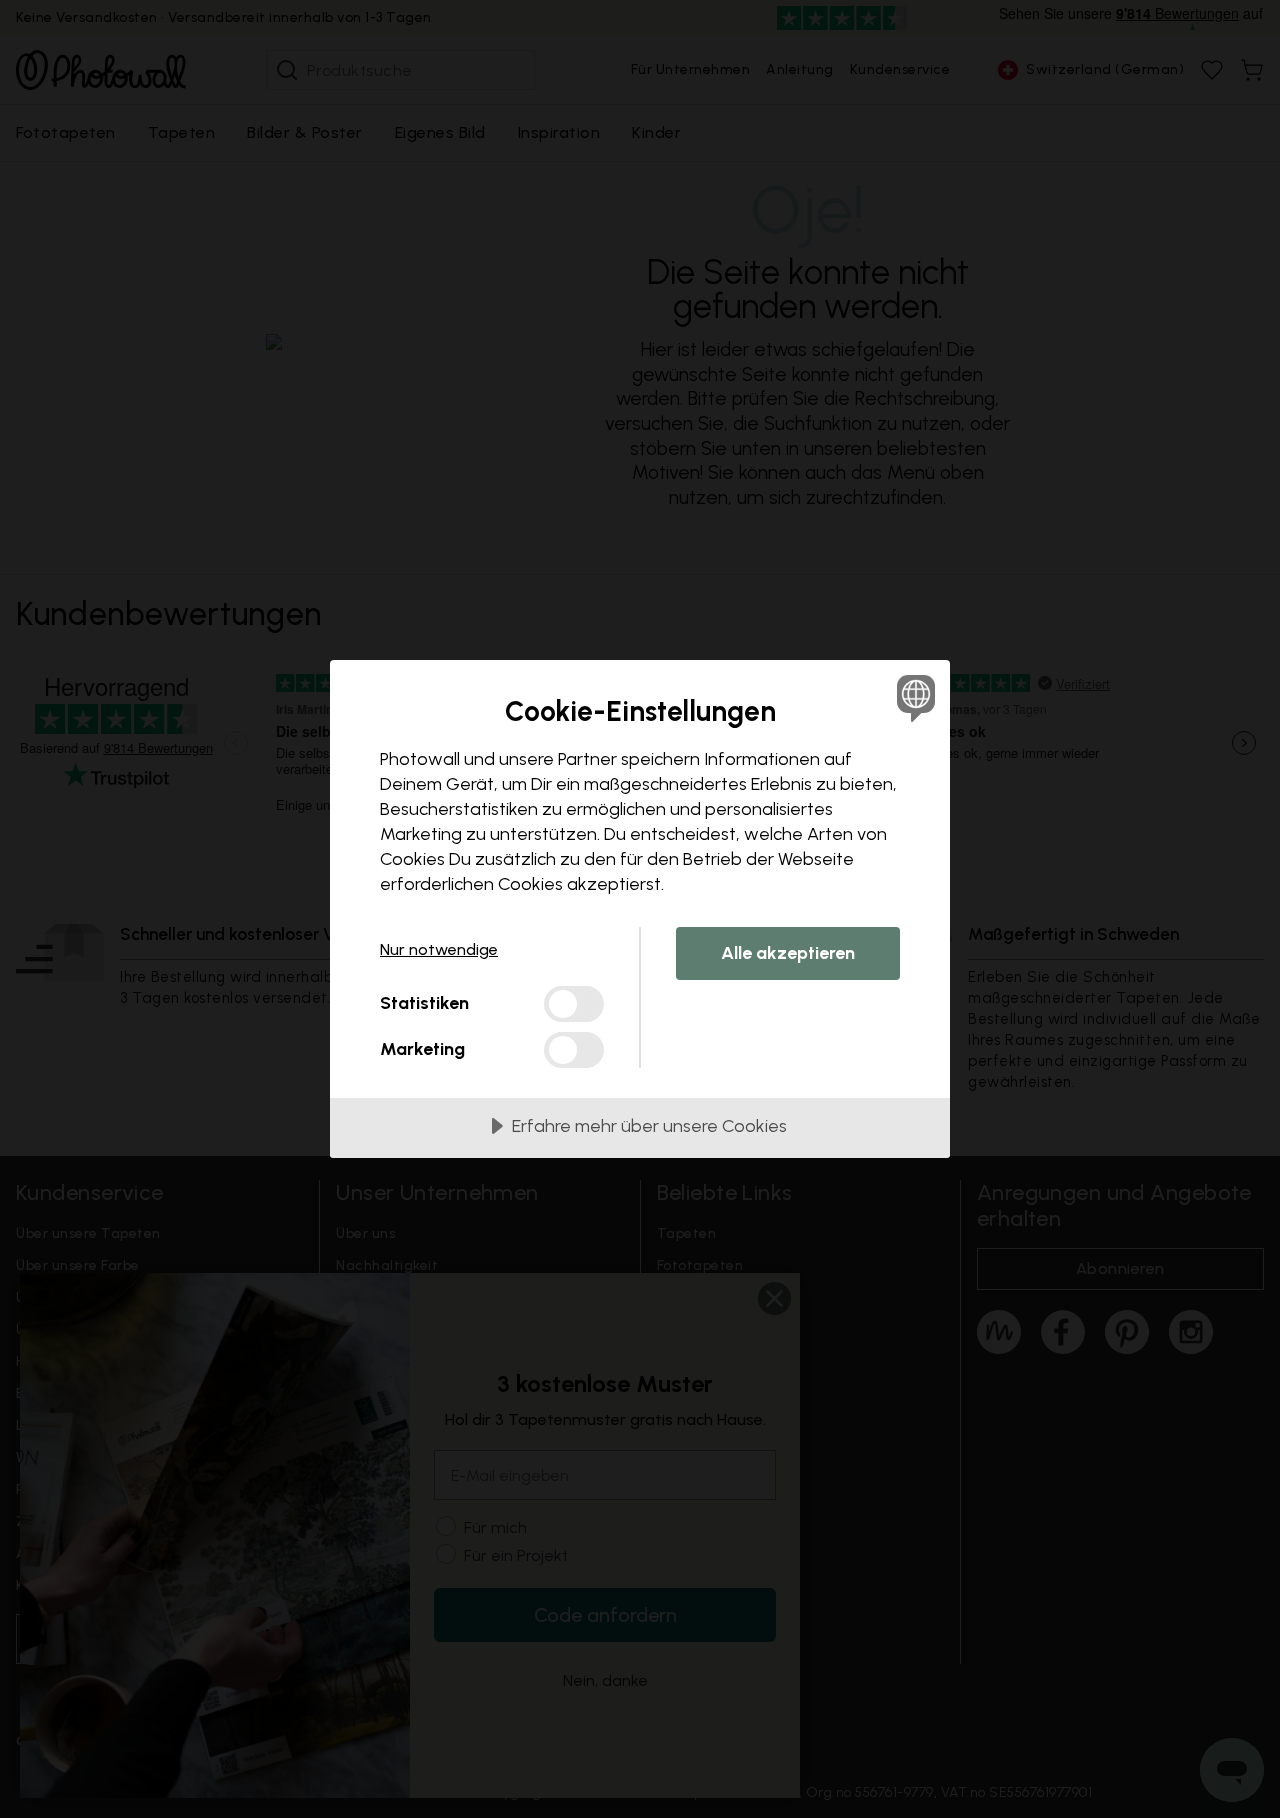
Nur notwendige (439, 949)
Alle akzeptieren (788, 953)
